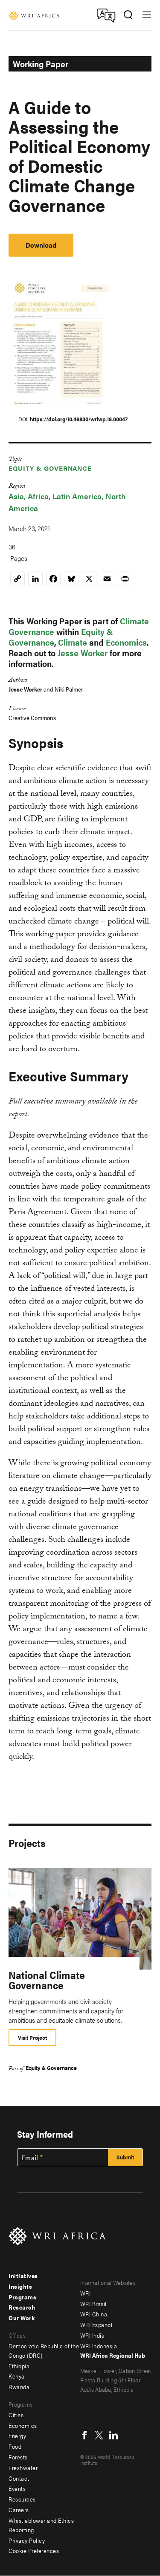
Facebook (84, 2435)
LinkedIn (113, 2435)
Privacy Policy (27, 2540)
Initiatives (23, 2276)
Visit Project (32, 2037)
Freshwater (23, 2467)
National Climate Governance (47, 1980)
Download (41, 245)
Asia (16, 496)
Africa (38, 496)
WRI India (93, 2335)
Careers (19, 2510)
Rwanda (19, 2387)
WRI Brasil (93, 2304)
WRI (86, 2293)
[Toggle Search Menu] (128, 15)
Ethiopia (19, 2366)
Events (17, 2488)
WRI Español (96, 2324)
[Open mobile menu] (147, 15)
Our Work (22, 2318)
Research (22, 2307)
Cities (16, 2415)
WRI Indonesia (99, 2346)
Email (30, 2158)
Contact (19, 2478)
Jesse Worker (83, 653)
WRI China (94, 2314)
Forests (18, 2457)
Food (15, 2446)
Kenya (17, 2376)
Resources (22, 2499)
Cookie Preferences (34, 2550)
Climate (73, 642)
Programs (22, 2297)
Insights (20, 2286)
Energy (17, 2436)
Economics (126, 642)
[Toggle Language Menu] (105, 15)
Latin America (77, 496)
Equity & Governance (50, 468)
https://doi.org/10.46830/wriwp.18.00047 (79, 419)
